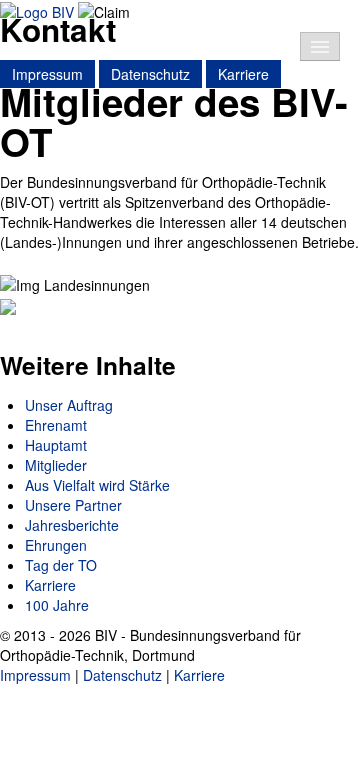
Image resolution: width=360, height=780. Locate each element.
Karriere (243, 74)
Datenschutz (150, 74)
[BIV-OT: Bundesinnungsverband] (37, 10)
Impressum (47, 74)
